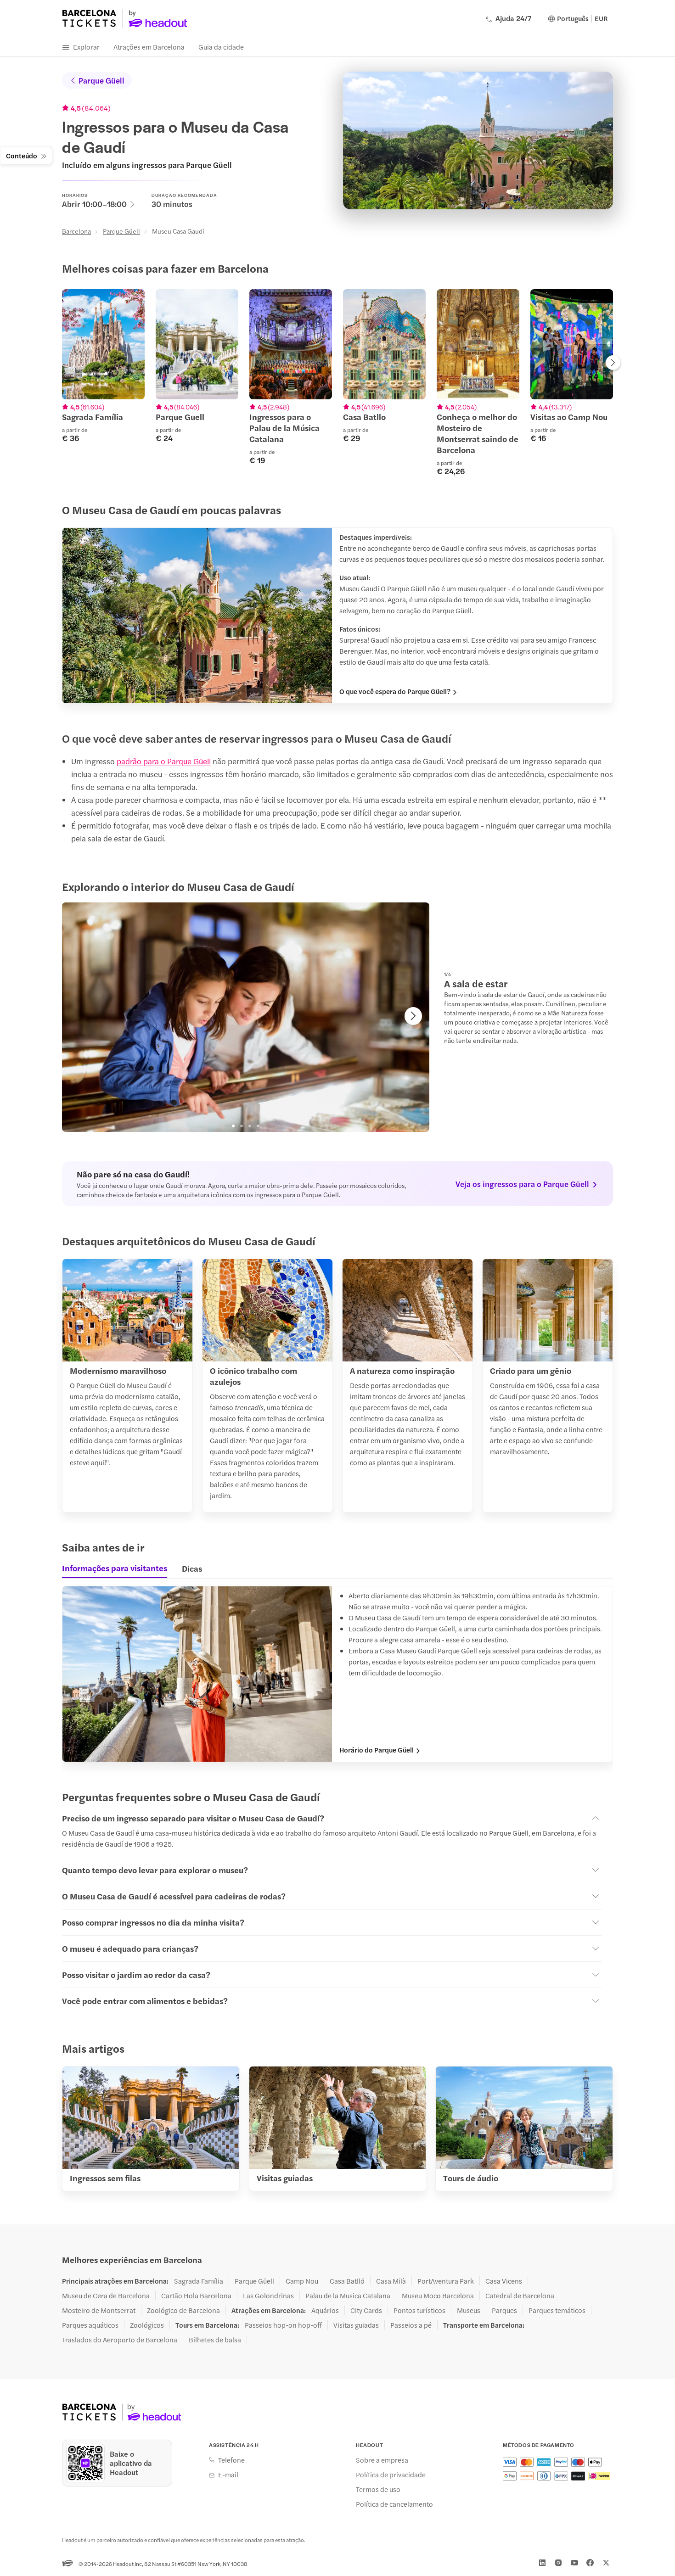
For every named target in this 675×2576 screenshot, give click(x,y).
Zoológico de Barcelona (183, 2310)
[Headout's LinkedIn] (542, 2563)
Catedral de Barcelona (520, 2296)
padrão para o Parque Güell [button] (164, 761)
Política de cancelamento (394, 2504)
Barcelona (76, 231)
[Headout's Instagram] (558, 2563)
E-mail (228, 2475)
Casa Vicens (504, 2281)
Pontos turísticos (419, 2310)
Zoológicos (147, 2325)
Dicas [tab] (192, 1568)
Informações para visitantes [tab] (115, 1568)
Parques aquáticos (90, 2325)
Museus (469, 2310)
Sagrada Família (199, 2281)
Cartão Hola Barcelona (196, 2296)
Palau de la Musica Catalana (348, 2296)
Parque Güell (101, 80)
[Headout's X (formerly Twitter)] (606, 2563)
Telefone (231, 2460)
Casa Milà (391, 2281)
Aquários (325, 2310)
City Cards (366, 2310)
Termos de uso (378, 2489)
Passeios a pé (411, 2325)
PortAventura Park (446, 2281)
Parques (504, 2310)
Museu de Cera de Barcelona (106, 2296)
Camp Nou (302, 2281)
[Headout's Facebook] (590, 2563)
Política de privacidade (391, 2475)
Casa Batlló (347, 2281)
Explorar (86, 47)
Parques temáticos (557, 2310)
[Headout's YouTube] (574, 2563)
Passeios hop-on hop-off (283, 2325)
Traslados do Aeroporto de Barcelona (120, 2340)
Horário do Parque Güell (377, 1750)
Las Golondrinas (268, 2296)
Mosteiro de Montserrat (99, 2310)
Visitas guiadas (356, 2325)
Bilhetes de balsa (215, 2340)
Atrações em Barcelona (149, 47)
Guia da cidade (221, 47)
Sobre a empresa (382, 2460)
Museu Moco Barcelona (438, 2296)
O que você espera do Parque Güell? (395, 691)
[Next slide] (613, 364)
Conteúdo (22, 155)
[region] (337, 382)
